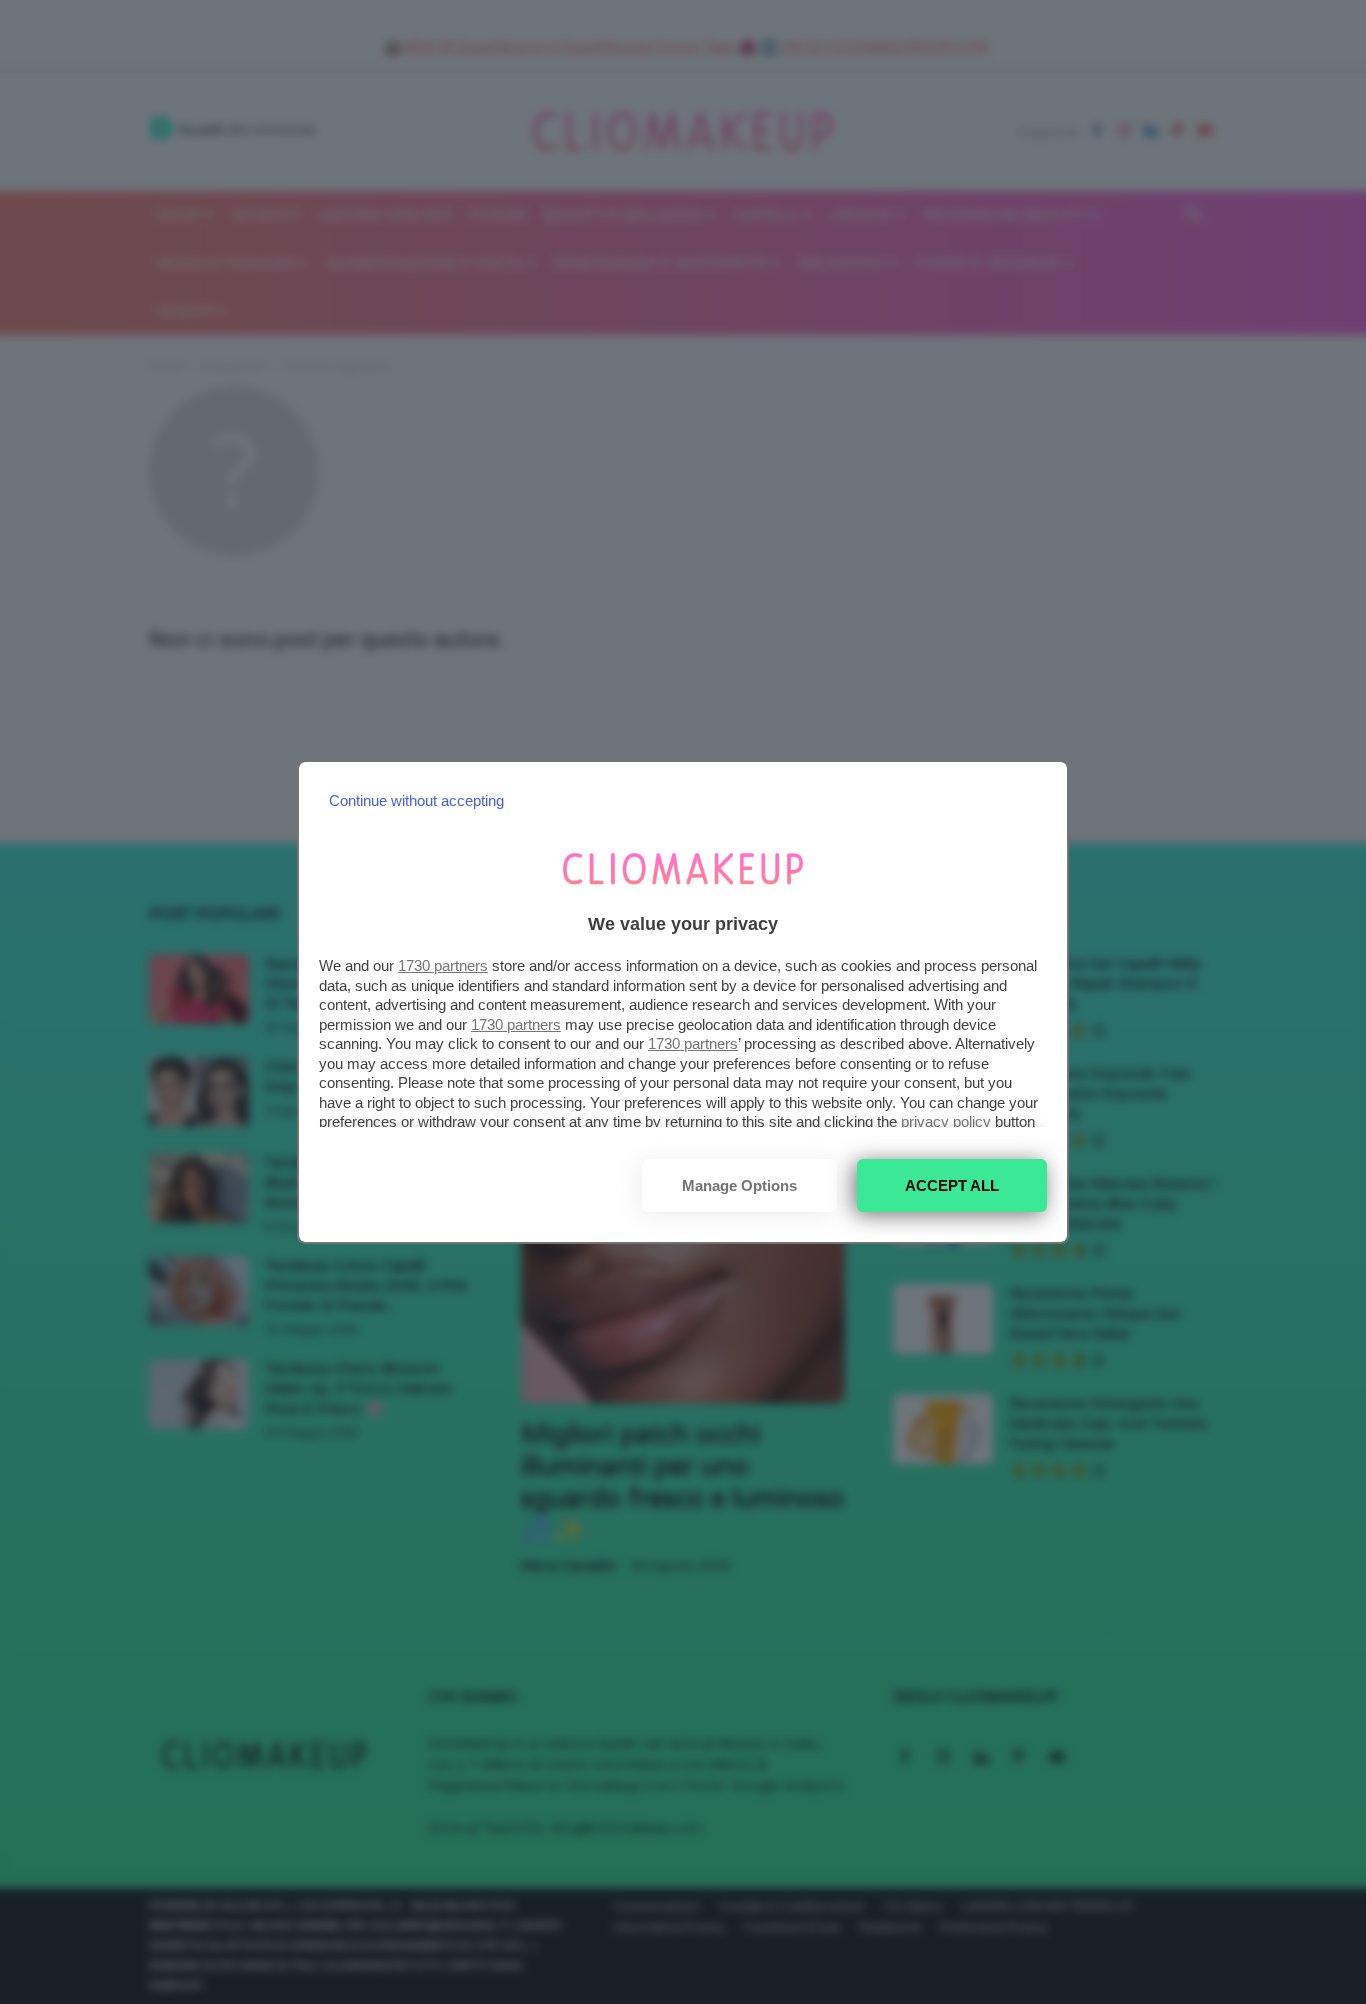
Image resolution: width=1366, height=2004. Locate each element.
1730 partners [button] (443, 965)
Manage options (739, 1185)
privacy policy (946, 1121)
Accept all (952, 1185)
